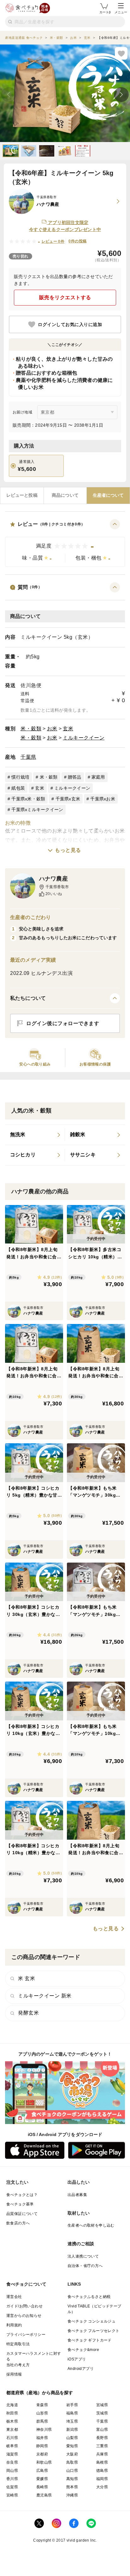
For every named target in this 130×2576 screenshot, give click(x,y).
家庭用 (98, 777)
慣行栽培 (20, 777)
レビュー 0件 (53, 241)
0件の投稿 (77, 241)
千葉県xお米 (103, 799)
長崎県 (42, 2487)
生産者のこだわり (30, 917)
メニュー (121, 12)
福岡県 (102, 2479)
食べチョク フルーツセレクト (94, 2331)
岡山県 (12, 2471)
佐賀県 (12, 2487)
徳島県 (102, 2471)
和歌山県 (44, 2462)
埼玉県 (72, 2421)
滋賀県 (12, 2454)
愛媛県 (42, 2479)
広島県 (42, 2471)
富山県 (102, 2430)
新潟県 (72, 2430)
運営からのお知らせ (24, 2316)
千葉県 (28, 757)
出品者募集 (77, 2195)
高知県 (72, 2479)
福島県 (72, 2413)
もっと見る (68, 850)
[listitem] (35, 1135)
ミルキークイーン (84, 738)
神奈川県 (44, 2430)
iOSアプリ (77, 2359)
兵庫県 (102, 2454)
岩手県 (72, 2405)
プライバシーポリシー (26, 2335)
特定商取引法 (18, 2344)
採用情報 (14, 2374)
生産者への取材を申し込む (91, 2225)
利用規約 (14, 2325)
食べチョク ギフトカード (90, 2340)
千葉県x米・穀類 (28, 799)
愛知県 (72, 2446)
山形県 (42, 2413)
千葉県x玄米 (68, 799)
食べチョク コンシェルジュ (92, 2321)
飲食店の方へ (18, 2223)
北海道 (12, 2405)
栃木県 (12, 2421)
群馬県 (42, 2421)
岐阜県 (12, 2446)
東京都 (12, 2430)
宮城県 (102, 2405)
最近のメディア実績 (33, 960)
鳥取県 (72, 2462)
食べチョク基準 (20, 2204)
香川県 (12, 2479)
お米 (52, 729)
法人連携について (83, 2256)
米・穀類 (31, 729)
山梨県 (72, 2438)
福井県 (42, 2438)
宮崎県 (12, 2495)
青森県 (42, 2405)
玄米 (68, 729)
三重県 (102, 2446)
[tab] (22, 496)
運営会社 (14, 2297)
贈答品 (75, 777)
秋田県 (12, 2413)
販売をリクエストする (65, 297)
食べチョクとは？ (22, 2195)
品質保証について (22, 2214)
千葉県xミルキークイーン (37, 810)
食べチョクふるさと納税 (89, 2297)
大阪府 (72, 2454)
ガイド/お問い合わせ (24, 2306)
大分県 (102, 2487)
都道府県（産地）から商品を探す (40, 2393)
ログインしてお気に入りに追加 (70, 324)
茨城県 (102, 2413)
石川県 (12, 2438)
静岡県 (42, 2446)
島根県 (102, 2462)
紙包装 (18, 788)
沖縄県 (72, 2495)
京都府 (42, 2454)
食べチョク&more (83, 2350)
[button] (65, 543)
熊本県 (72, 2487)
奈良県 (12, 2462)
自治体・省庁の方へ (85, 2266)
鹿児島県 (44, 2495)
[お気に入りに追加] (121, 53)
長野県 (102, 2438)
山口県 (72, 2471)
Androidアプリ (81, 2369)
